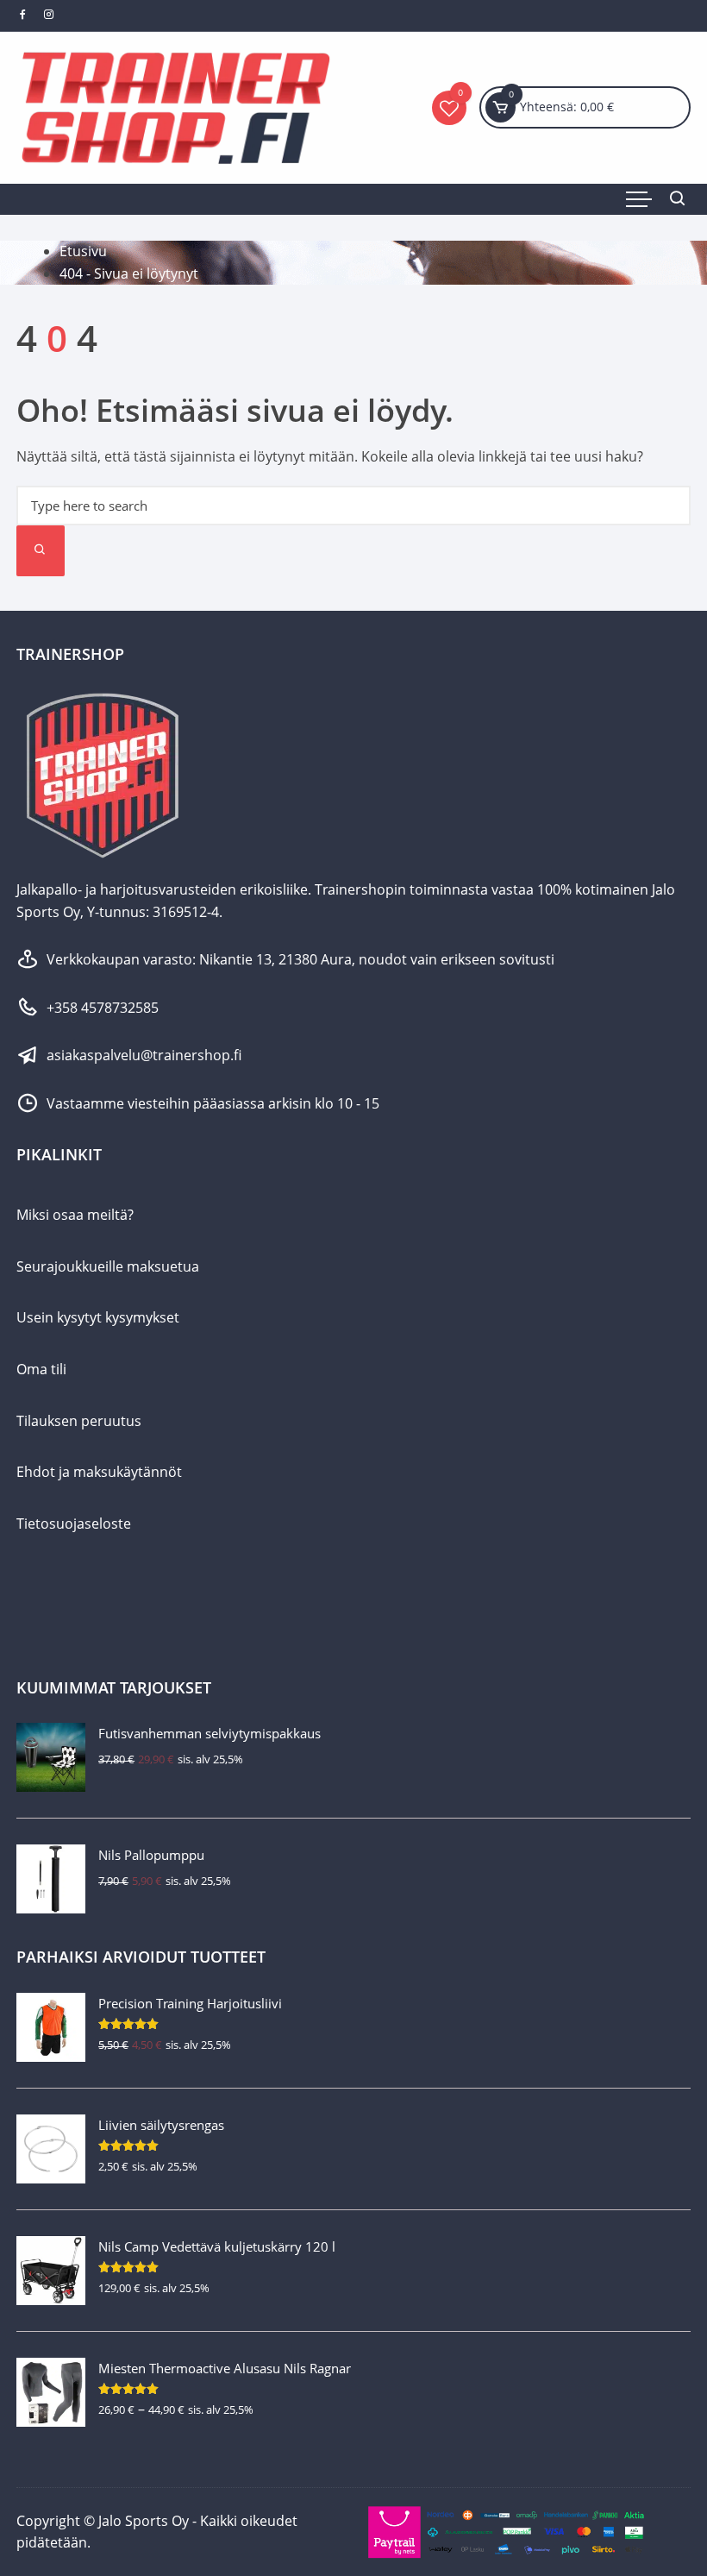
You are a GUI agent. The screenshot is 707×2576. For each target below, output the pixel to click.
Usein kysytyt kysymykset (98, 1317)
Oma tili (41, 1369)
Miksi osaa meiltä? (75, 1215)
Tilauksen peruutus (79, 1421)
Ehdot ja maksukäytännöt (99, 1472)
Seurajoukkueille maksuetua (108, 1266)
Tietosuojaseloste (74, 1524)
